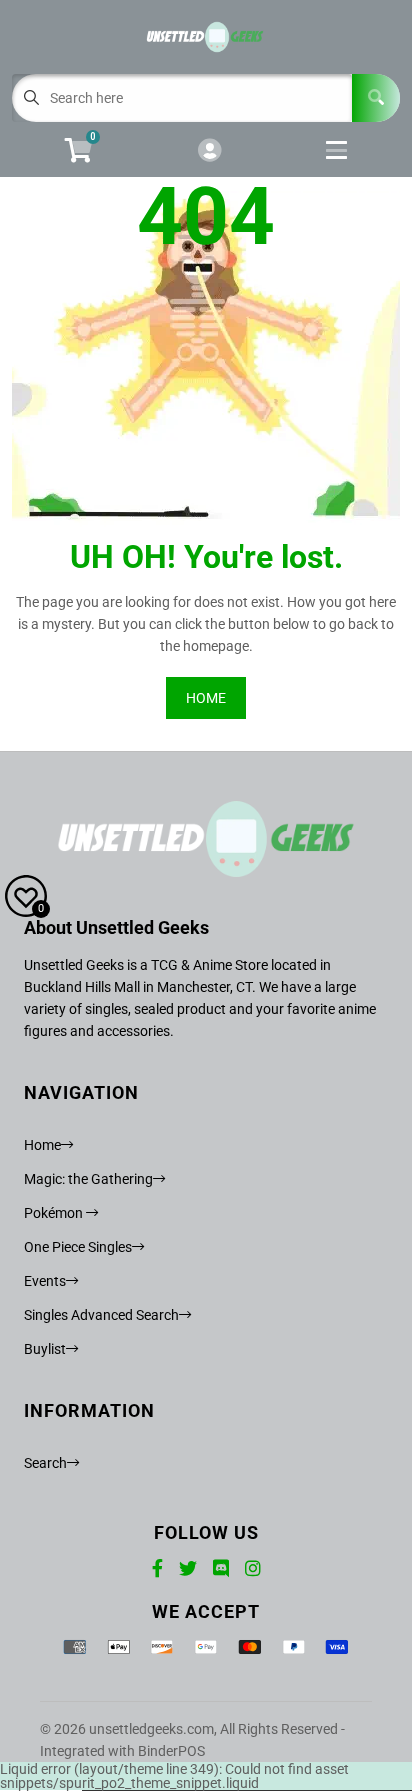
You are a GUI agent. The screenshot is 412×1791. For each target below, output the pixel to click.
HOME (206, 698)
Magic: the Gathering (88, 1179)
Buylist (45, 1349)
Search (45, 1463)
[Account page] (209, 151)
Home (42, 1145)
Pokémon (55, 1213)
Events (45, 1281)
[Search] (376, 98)
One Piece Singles (78, 1247)
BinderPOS (171, 1751)
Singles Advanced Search (101, 1315)
